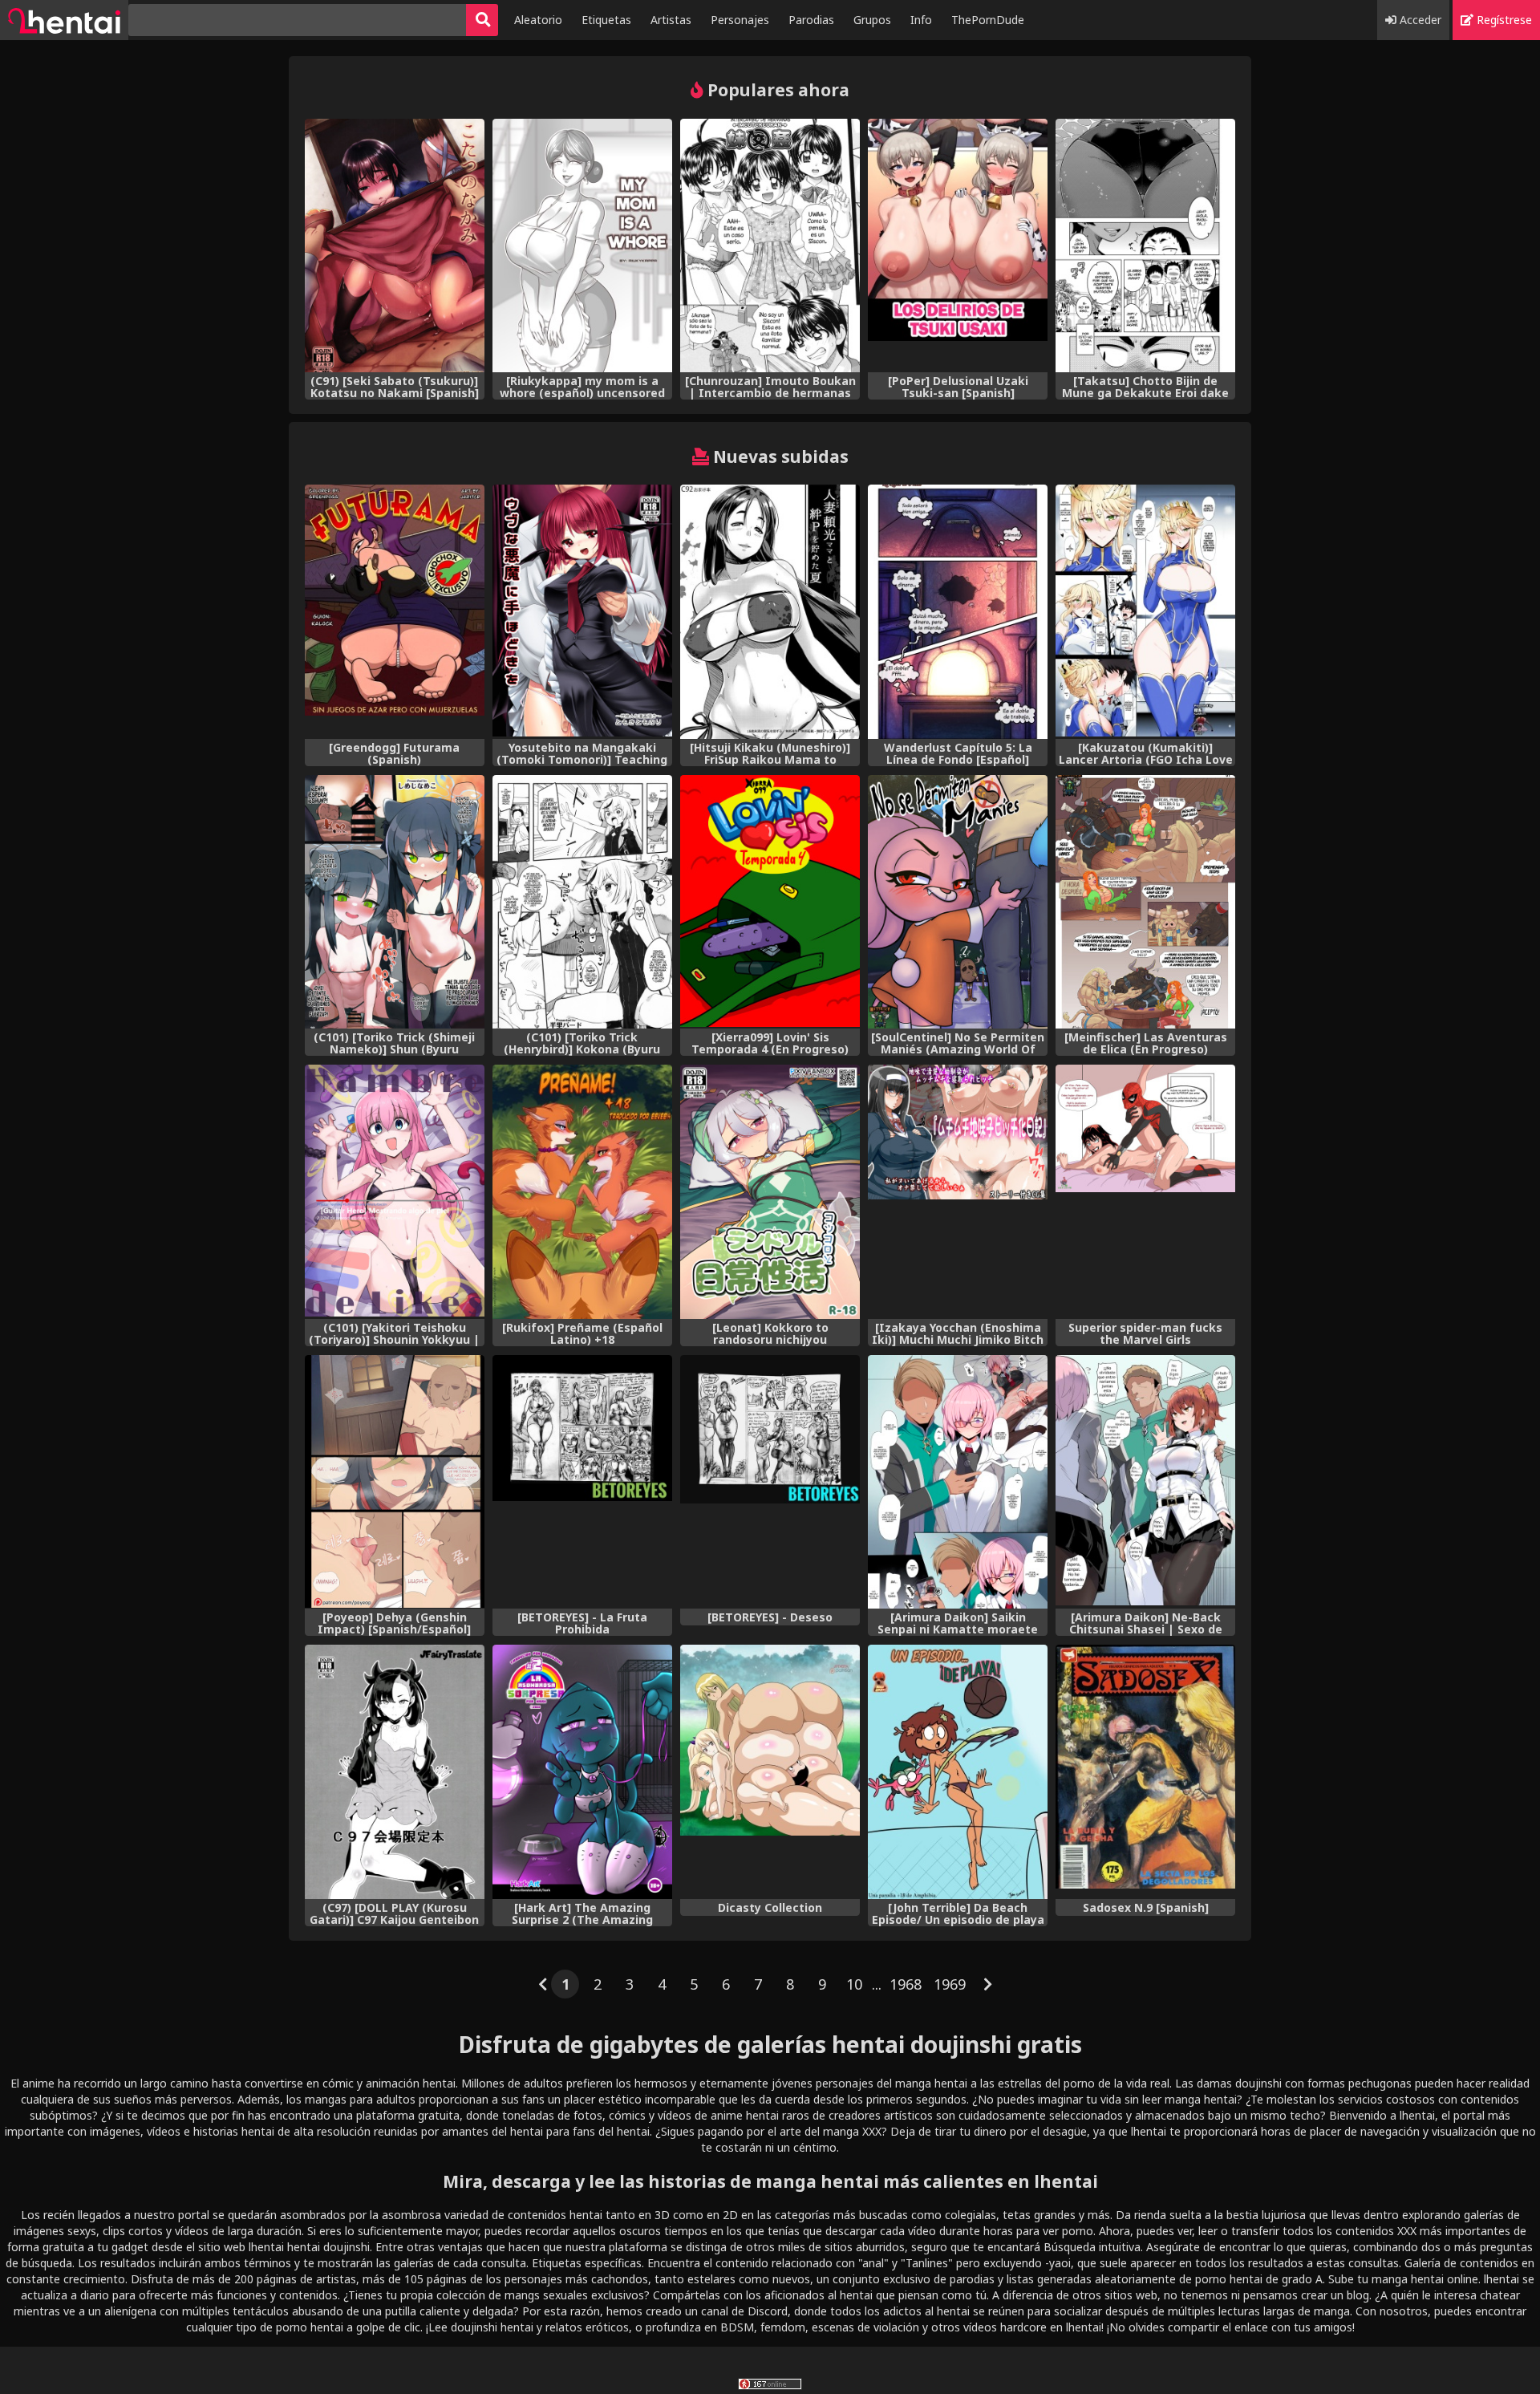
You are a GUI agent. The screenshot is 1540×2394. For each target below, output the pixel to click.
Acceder (1419, 20)
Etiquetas (606, 20)
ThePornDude (988, 20)
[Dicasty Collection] (770, 1772)
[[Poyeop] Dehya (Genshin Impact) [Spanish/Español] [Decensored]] (395, 1482)
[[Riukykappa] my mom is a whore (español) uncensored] (582, 246)
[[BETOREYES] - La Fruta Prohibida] (582, 1482)
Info (921, 20)
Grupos (872, 20)
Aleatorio (538, 20)
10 (854, 1984)
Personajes (740, 20)
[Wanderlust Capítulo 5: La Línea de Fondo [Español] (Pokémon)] (958, 612)
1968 (906, 1984)
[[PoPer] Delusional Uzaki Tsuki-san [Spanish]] (958, 246)
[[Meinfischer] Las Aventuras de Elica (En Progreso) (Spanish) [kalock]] (1145, 902)
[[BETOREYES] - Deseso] (770, 1482)
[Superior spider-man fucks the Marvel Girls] (1145, 1192)
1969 (950, 1984)
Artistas (671, 20)
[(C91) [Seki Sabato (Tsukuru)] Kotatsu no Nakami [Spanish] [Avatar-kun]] (395, 246)
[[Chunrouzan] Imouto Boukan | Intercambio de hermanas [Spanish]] (770, 246)
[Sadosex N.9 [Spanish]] (1145, 1772)
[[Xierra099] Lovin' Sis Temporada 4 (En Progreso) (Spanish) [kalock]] (770, 902)
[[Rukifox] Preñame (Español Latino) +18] (582, 1192)
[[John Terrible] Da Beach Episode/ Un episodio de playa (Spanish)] (958, 1772)
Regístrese (1503, 20)
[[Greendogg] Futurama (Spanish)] (395, 612)
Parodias (811, 20)
